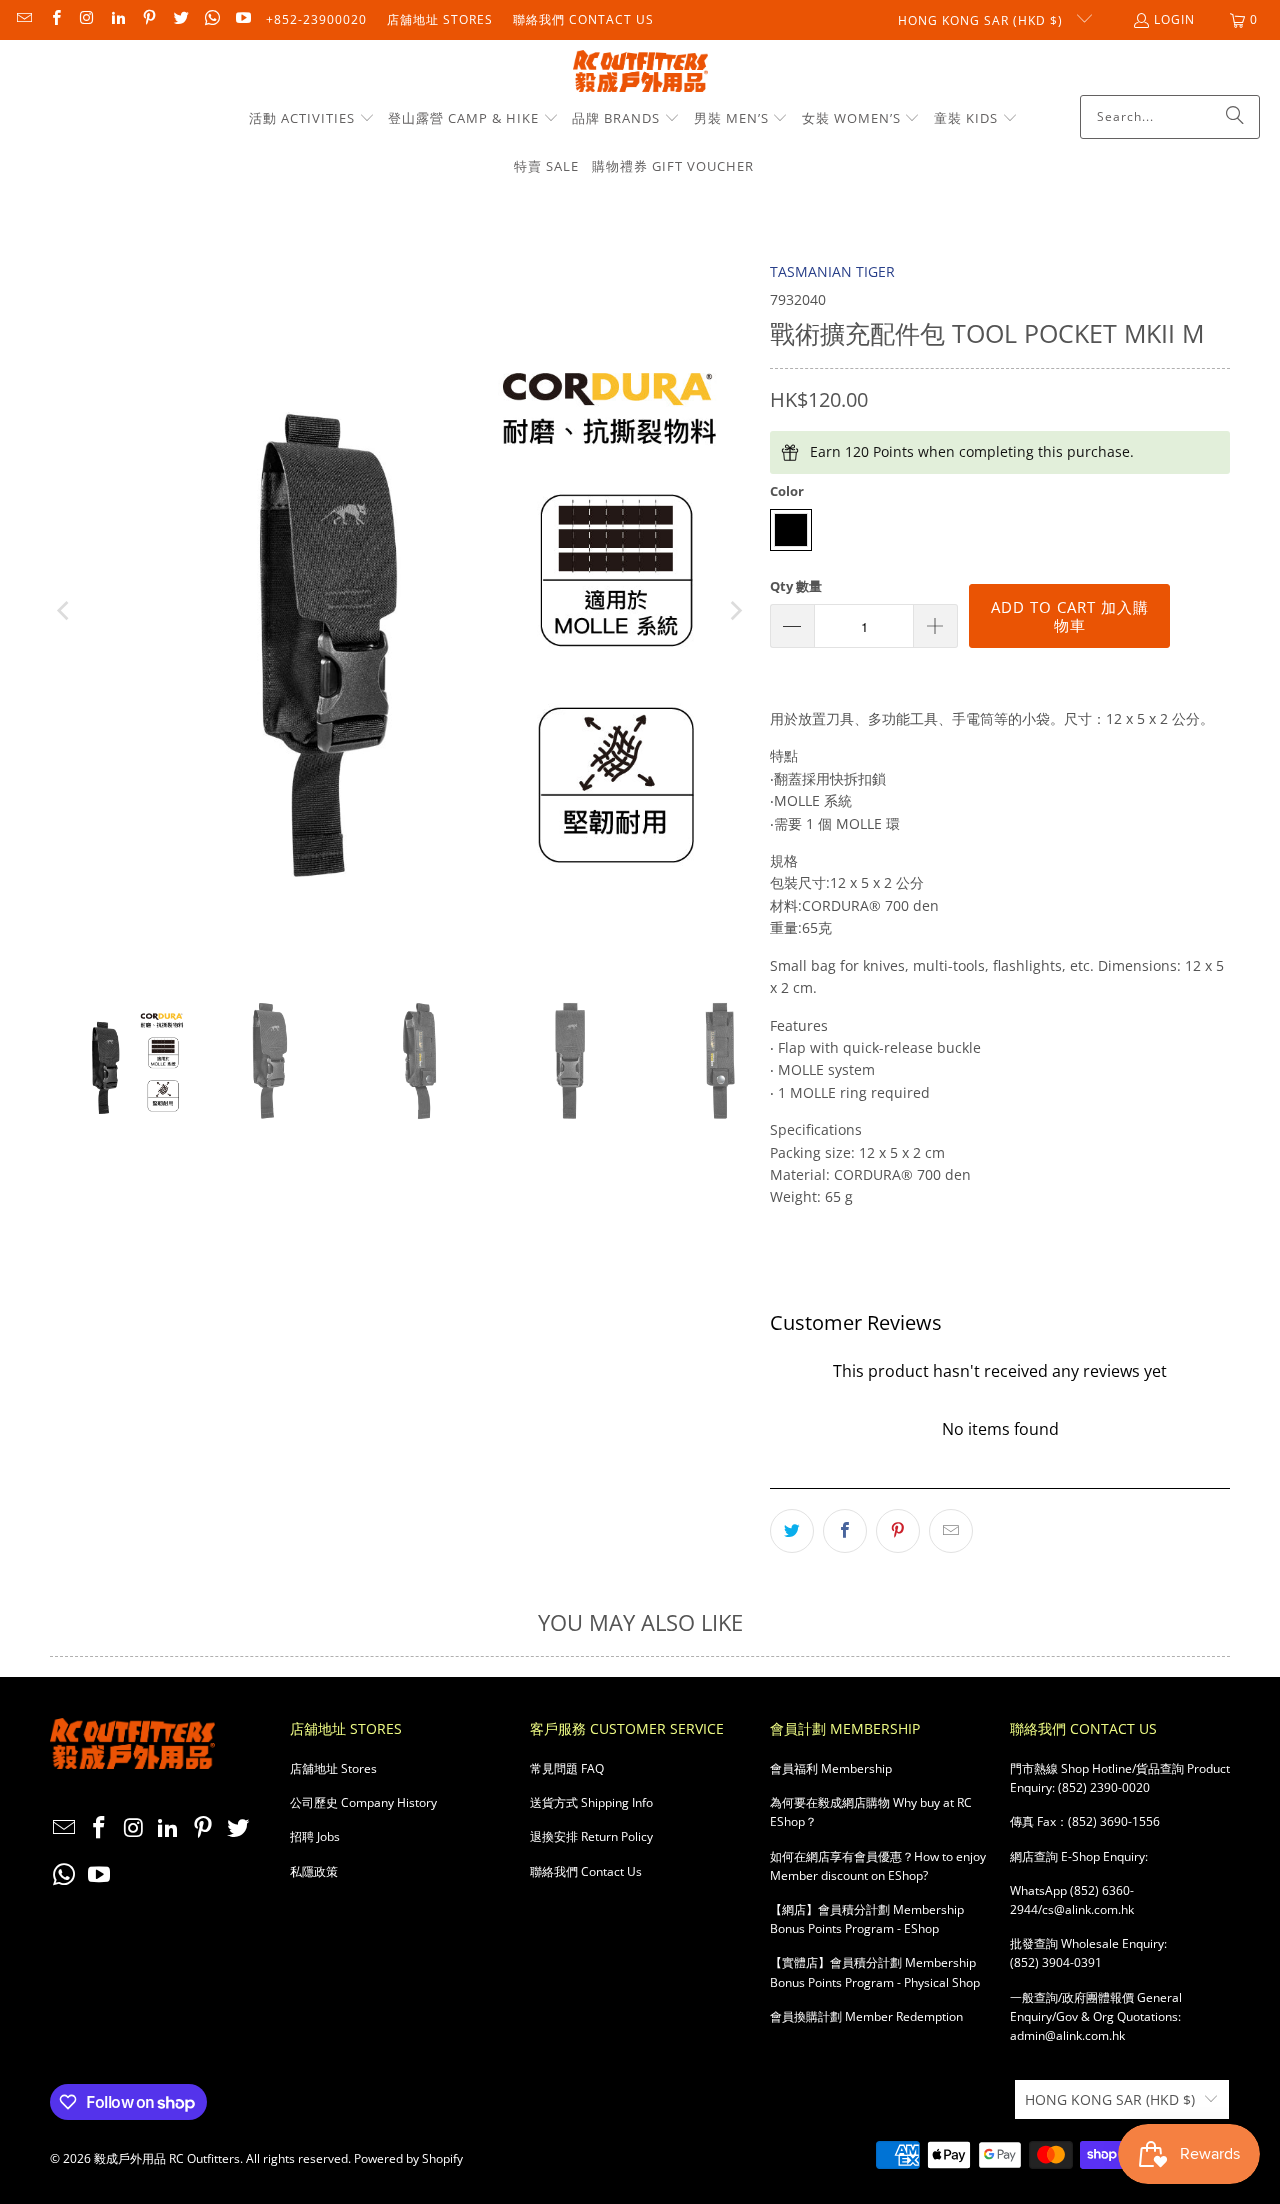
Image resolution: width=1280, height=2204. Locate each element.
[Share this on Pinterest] (898, 1531)
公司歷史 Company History (363, 1802)
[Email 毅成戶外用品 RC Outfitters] (23, 19)
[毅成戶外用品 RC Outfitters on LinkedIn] (117, 19)
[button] (312, 119)
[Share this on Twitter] (792, 1531)
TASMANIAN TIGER (832, 271)
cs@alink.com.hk (1088, 1909)
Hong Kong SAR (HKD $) (982, 20)
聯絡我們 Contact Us (583, 19)
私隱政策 (314, 1871)
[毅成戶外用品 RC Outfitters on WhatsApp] (211, 19)
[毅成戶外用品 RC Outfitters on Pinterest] (148, 19)
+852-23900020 (316, 19)
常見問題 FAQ (567, 1768)
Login (1174, 19)
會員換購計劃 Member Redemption (866, 2016)
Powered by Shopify (408, 2158)
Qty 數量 (796, 586)
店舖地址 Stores (440, 19)
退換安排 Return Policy (591, 1836)
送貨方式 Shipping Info (591, 1802)
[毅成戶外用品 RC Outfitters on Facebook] (54, 19)
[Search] (1235, 117)
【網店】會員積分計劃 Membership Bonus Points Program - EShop (867, 1919)
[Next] (735, 611)
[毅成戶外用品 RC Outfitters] (640, 72)
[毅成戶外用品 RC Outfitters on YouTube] (242, 19)
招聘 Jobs (315, 1836)
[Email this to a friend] (951, 1531)
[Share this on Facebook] (845, 1531)
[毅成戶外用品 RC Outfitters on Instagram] (86, 19)
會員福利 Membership (831, 1768)
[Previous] (65, 611)
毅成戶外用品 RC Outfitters (167, 2158)
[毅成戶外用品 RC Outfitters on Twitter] (179, 19)
